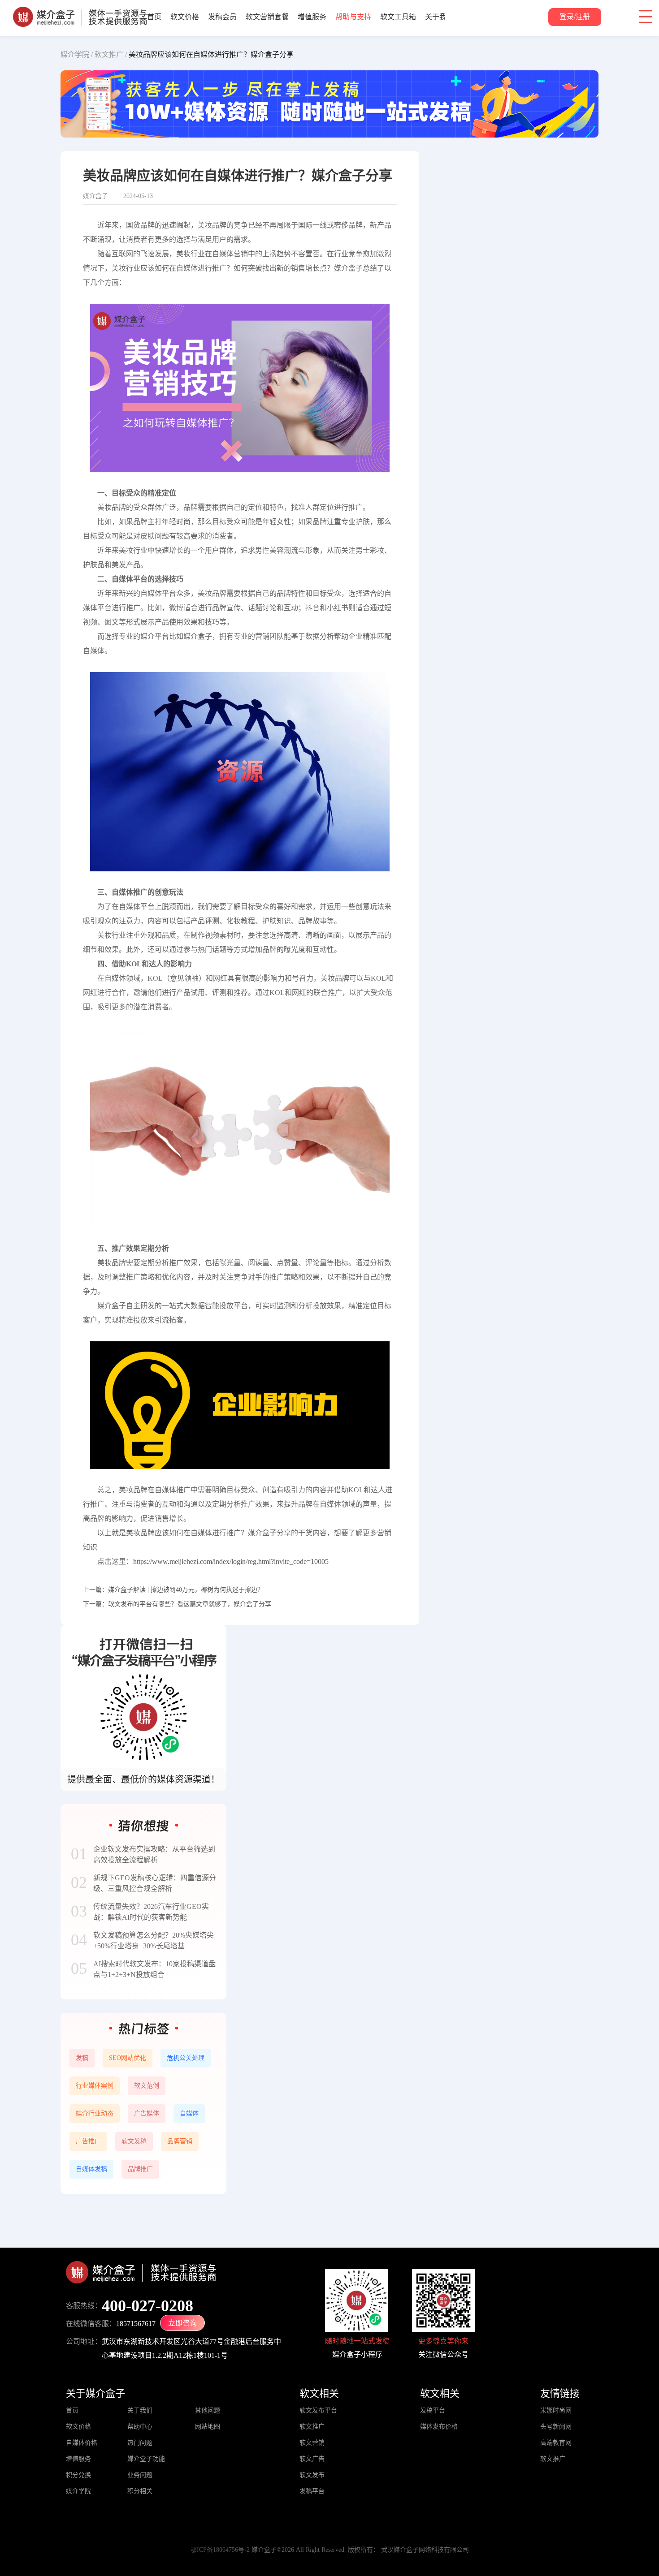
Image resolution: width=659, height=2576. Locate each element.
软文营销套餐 (267, 17)
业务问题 (140, 2475)
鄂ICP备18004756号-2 (220, 2550)
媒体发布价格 (439, 2427)
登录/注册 (575, 17)
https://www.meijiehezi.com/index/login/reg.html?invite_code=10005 (231, 1562)
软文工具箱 (398, 17)
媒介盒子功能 (146, 2459)
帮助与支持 (353, 17)
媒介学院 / (77, 54)
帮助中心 (140, 2427)
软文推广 (312, 2427)
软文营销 (312, 2443)
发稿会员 (222, 17)
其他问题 (208, 2410)
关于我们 (439, 17)
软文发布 (312, 2475)
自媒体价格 (82, 2443)
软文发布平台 (318, 2410)
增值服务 (312, 17)
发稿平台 (312, 2491)
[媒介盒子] (80, 11)
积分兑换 (78, 2475)
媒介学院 (78, 2491)
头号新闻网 (556, 2427)
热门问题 (140, 2443)
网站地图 (208, 2427)
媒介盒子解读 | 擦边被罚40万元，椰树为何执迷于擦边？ (186, 1590)
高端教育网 (556, 2443)
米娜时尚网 (556, 2410)
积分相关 (140, 2491)
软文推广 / (111, 54)
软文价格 (185, 17)
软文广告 (312, 2459)
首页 (154, 17)
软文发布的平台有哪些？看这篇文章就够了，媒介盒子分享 (190, 1604)
